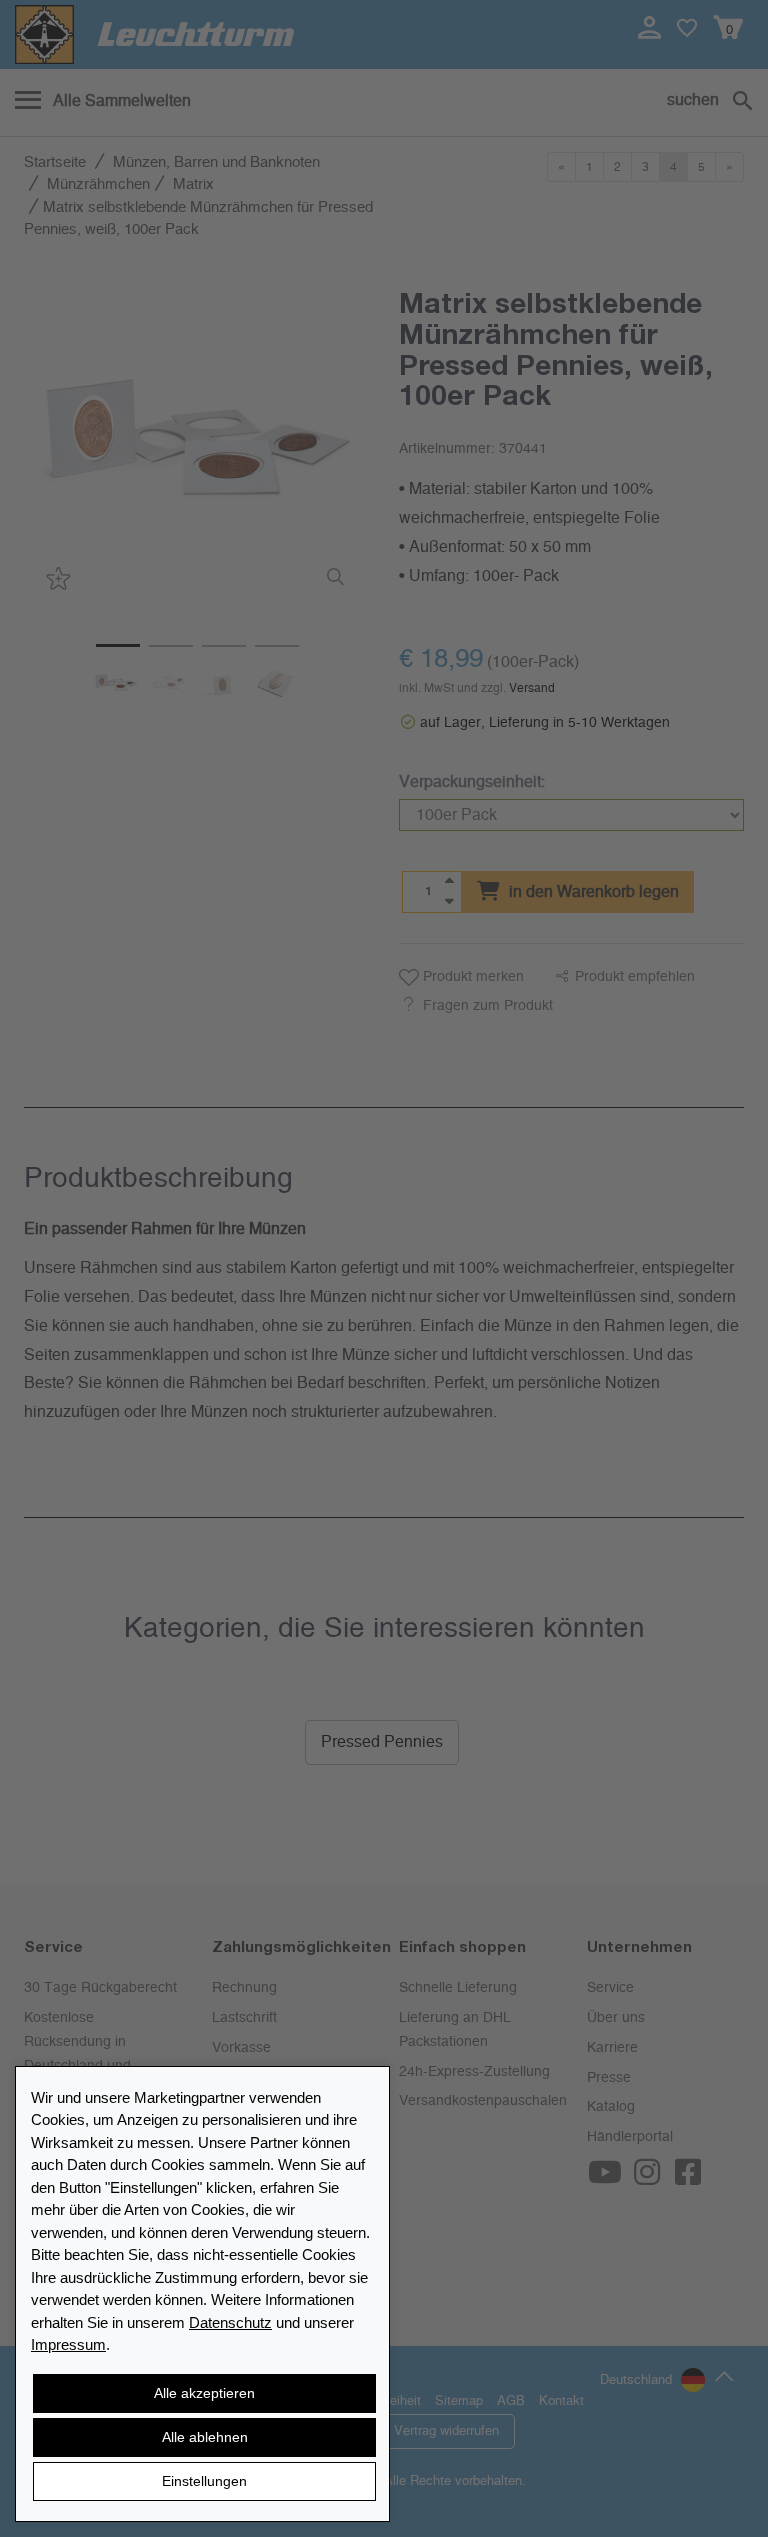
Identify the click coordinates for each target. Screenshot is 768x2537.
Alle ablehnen (205, 2437)
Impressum (68, 2344)
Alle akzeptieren (204, 2393)
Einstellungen (204, 2481)
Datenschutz (230, 2322)
